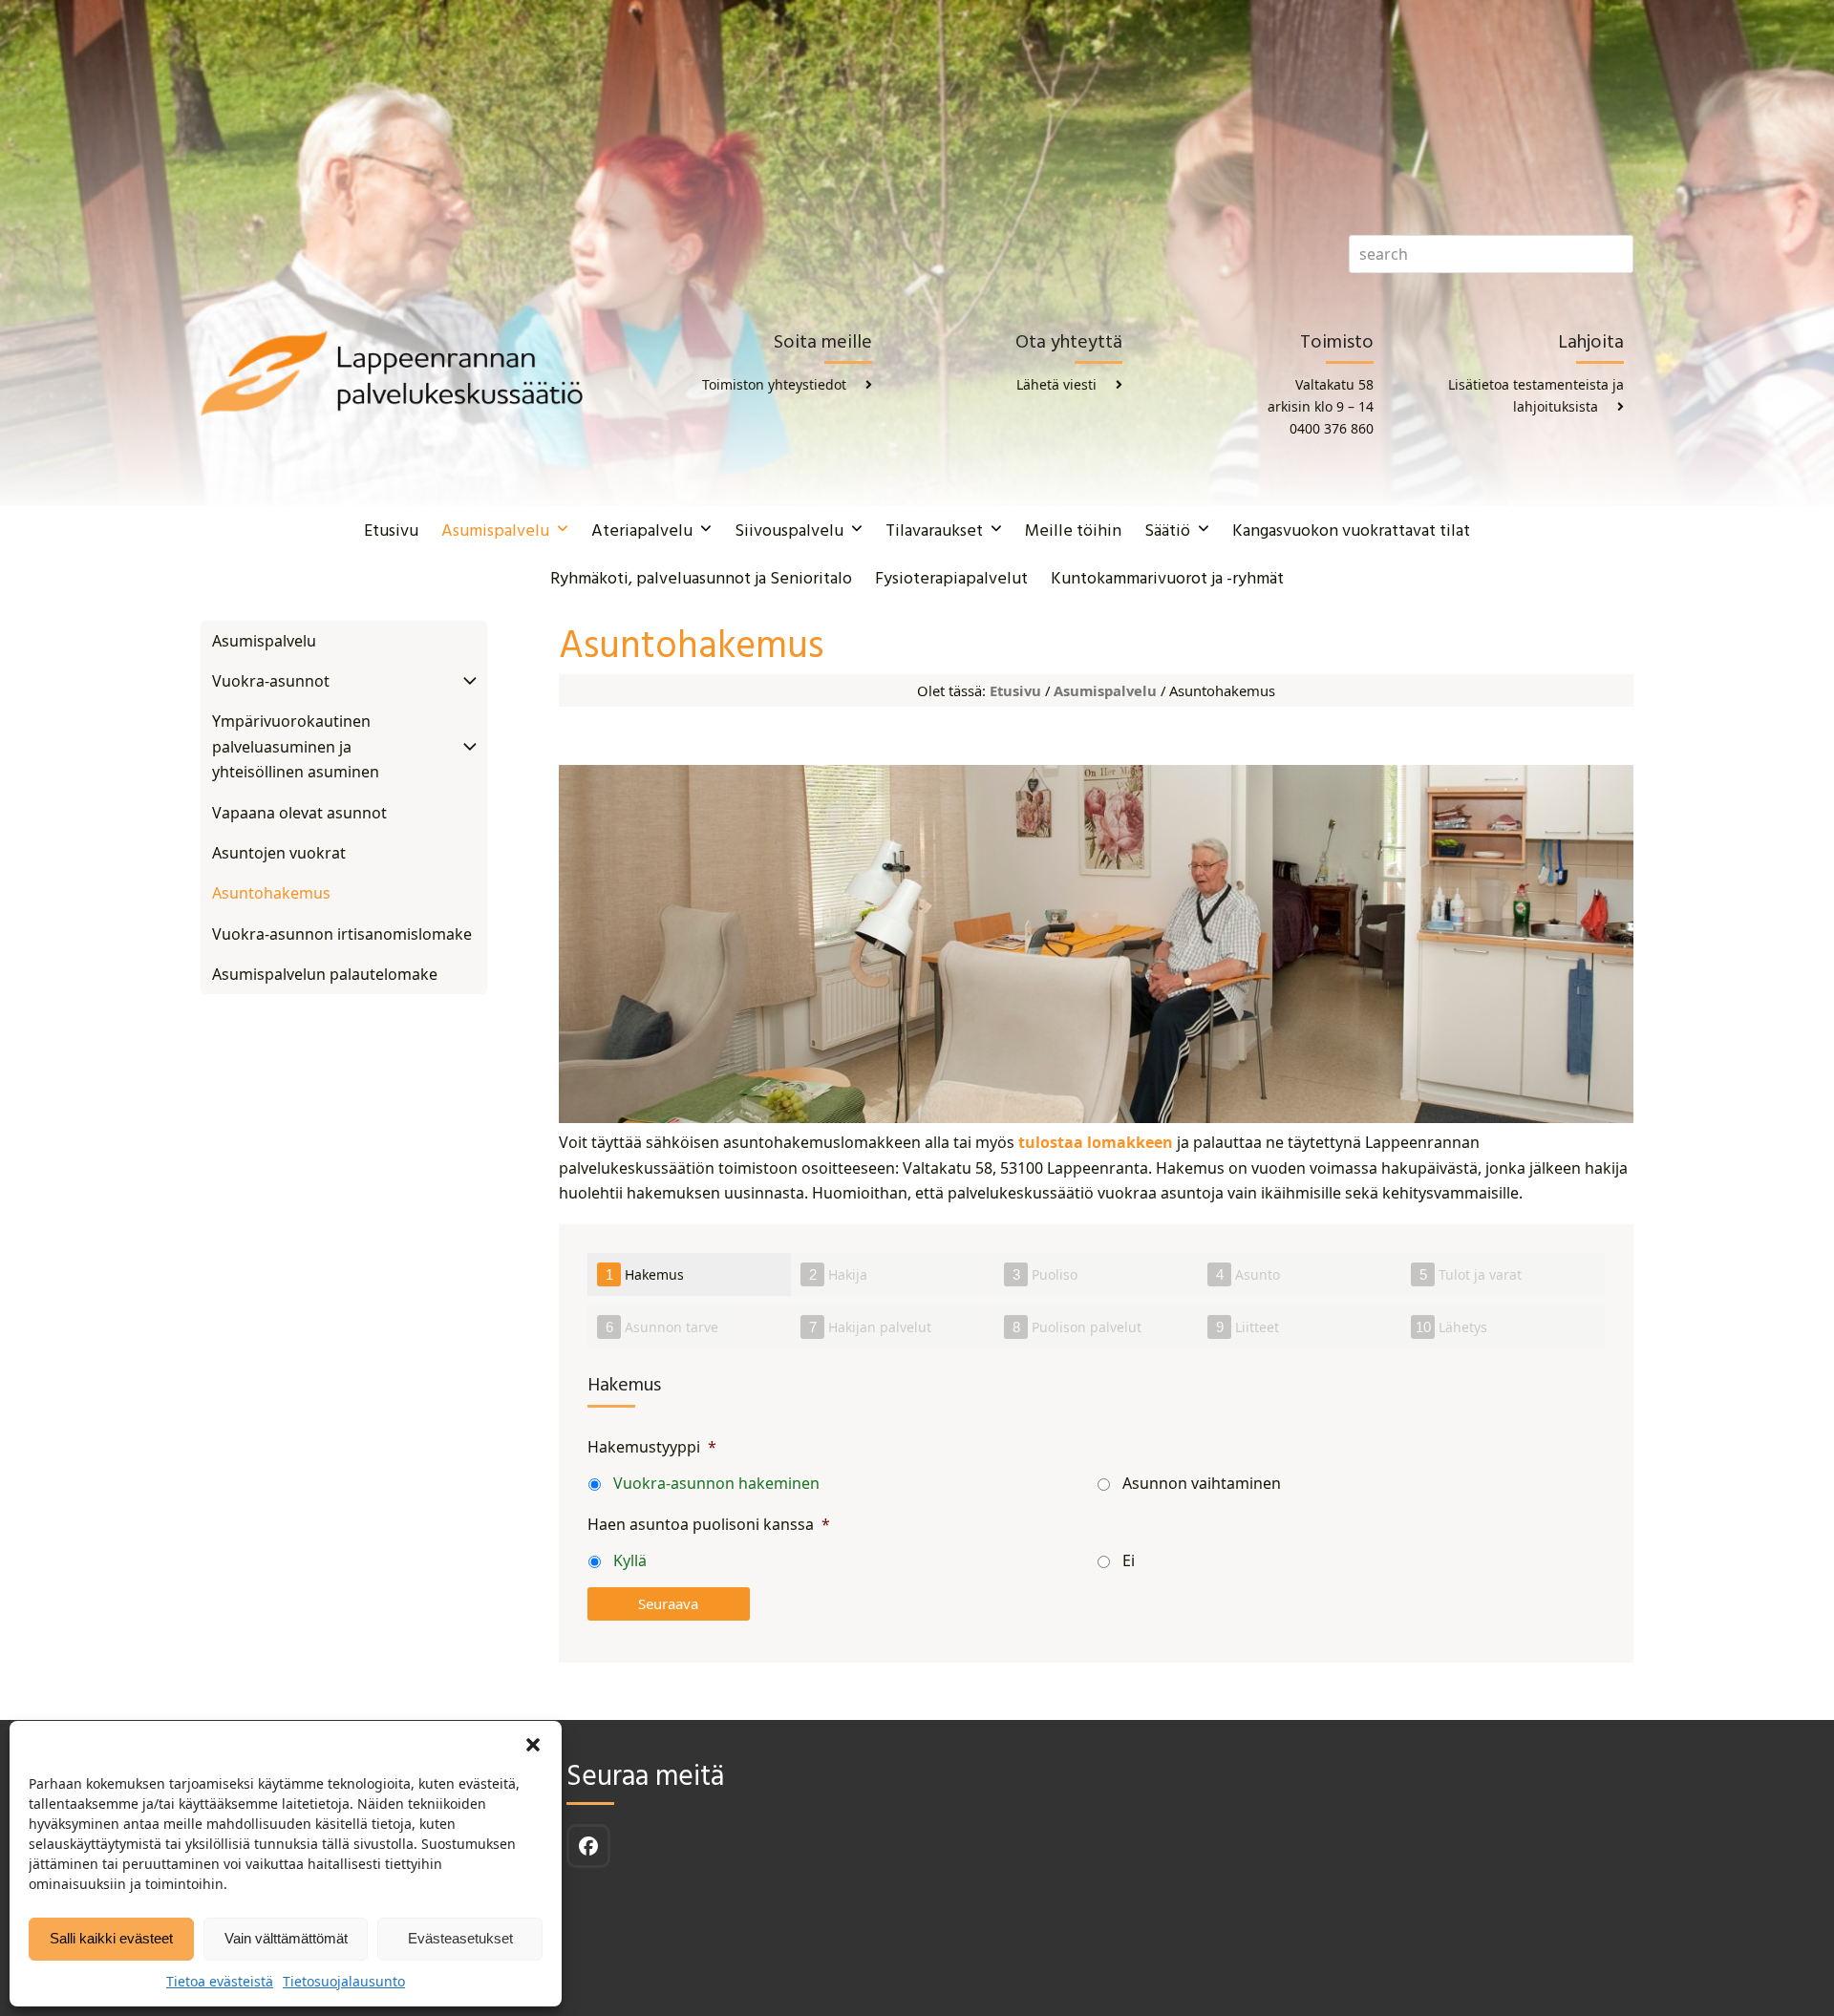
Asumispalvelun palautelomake (325, 974)
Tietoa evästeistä (220, 1981)
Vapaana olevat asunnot (299, 813)
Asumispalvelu (1105, 690)
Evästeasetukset (460, 1938)
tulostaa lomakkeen (1096, 1142)
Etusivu (1015, 690)
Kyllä (630, 1560)
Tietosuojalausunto (344, 1981)
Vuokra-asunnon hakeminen (716, 1483)
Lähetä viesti (1056, 384)
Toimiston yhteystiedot (774, 384)
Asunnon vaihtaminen (1202, 1483)
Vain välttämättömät (286, 1938)
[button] (533, 1745)
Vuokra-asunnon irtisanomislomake (342, 934)
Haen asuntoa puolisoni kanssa (709, 1525)
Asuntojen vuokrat (279, 853)
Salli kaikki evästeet (111, 1938)
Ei (1129, 1560)
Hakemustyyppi (652, 1447)
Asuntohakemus (271, 893)
